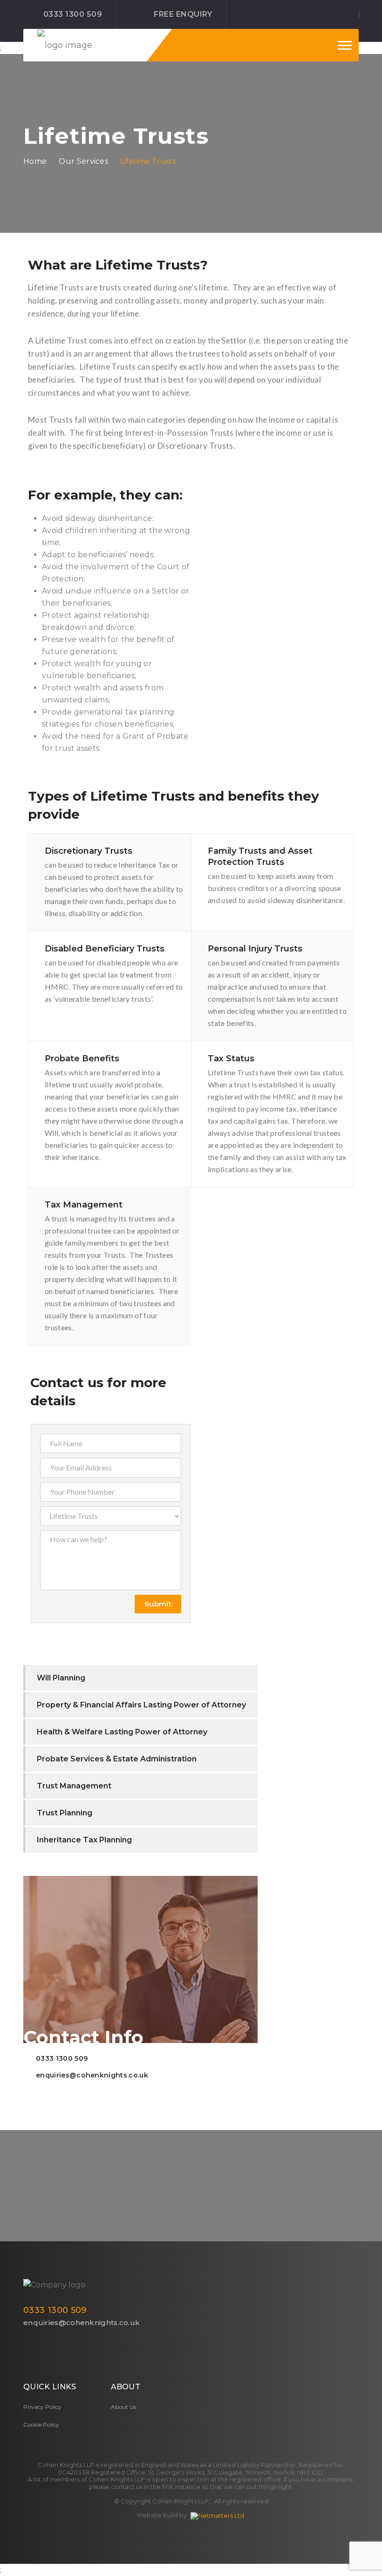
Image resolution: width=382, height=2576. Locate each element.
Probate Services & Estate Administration (117, 1759)
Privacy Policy (42, 2407)
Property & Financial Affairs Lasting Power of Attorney (141, 1705)
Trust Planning (65, 1813)
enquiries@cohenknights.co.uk (92, 2075)
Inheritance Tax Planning (84, 1840)
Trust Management (74, 1786)
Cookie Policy (41, 2424)
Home (35, 161)
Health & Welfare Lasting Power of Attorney (122, 1732)
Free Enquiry (183, 14)
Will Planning (61, 1678)
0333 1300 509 (73, 14)
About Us (123, 2407)
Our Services (83, 161)
